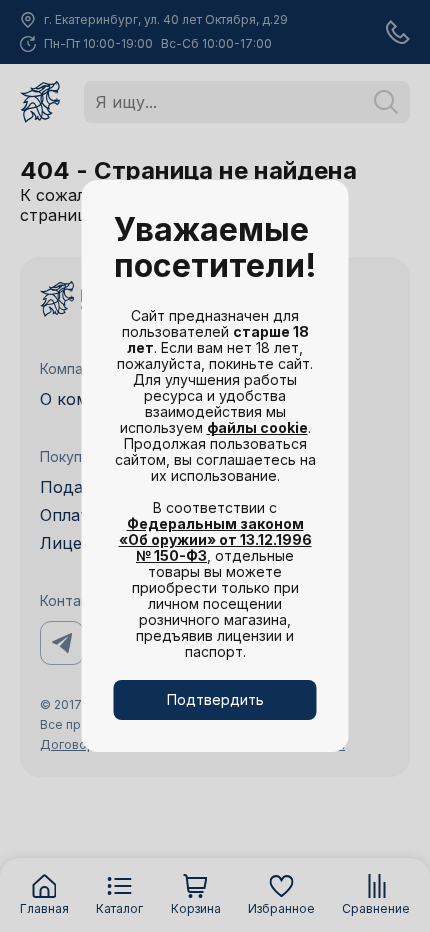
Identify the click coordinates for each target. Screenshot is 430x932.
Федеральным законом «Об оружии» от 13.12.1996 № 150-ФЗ (215, 539)
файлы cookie (257, 427)
